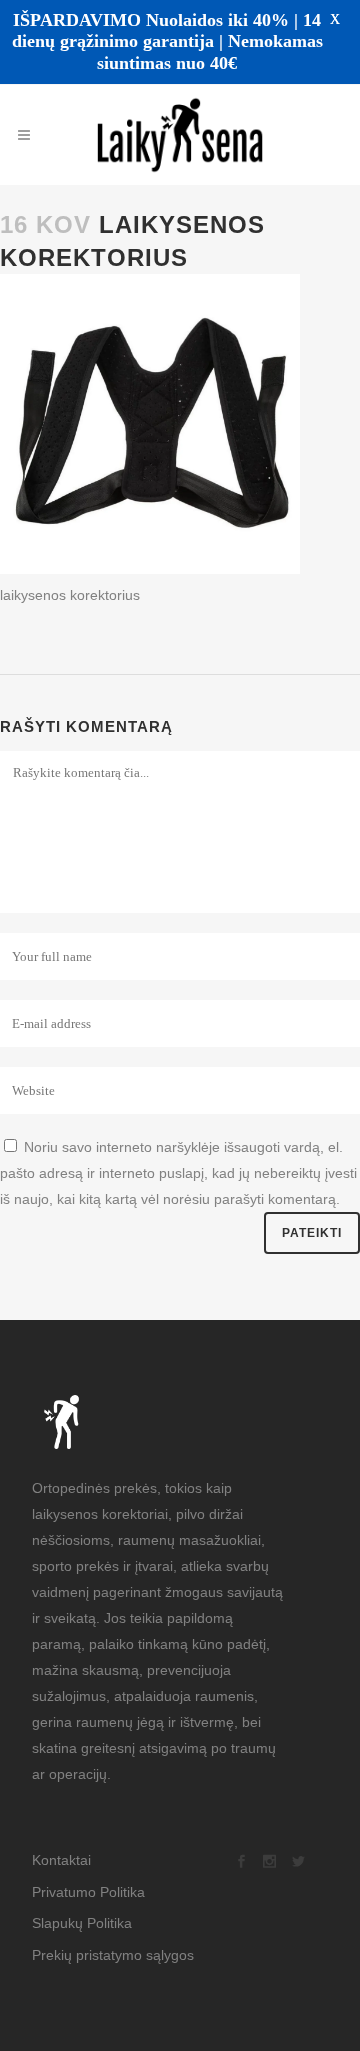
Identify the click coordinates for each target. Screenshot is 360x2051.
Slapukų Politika (82, 1899)
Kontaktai (61, 1836)
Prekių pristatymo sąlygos (113, 1931)
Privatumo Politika (88, 1868)
